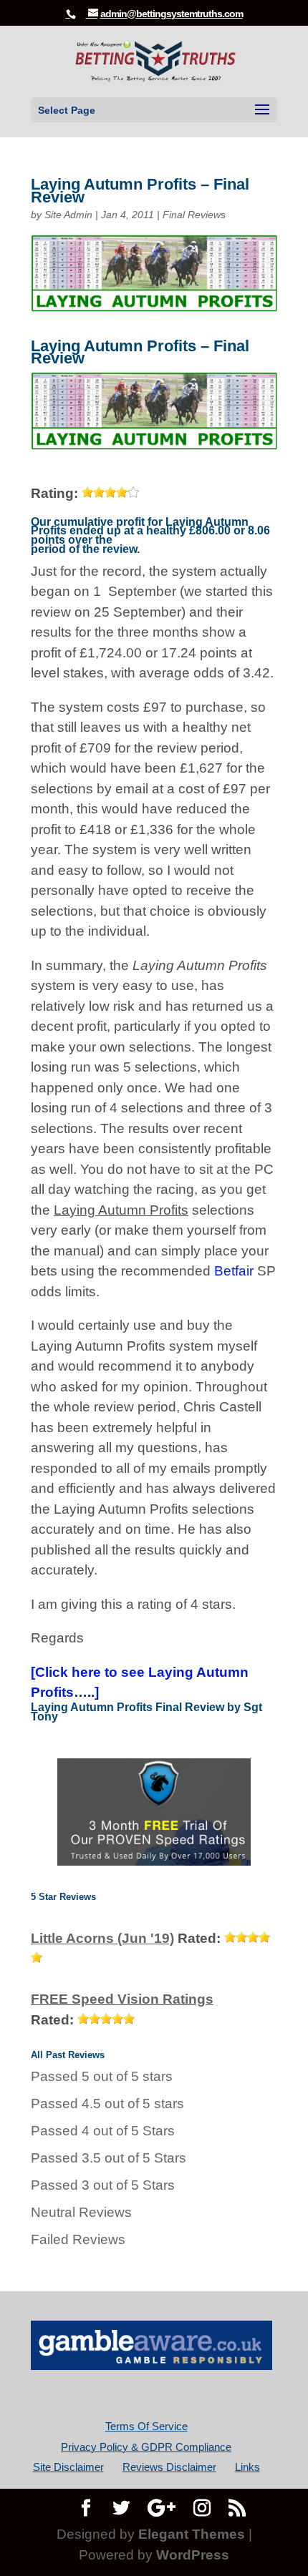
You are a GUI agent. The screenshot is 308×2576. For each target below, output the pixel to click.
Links (247, 2467)
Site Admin (68, 215)
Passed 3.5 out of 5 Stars (109, 2158)
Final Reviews (194, 215)
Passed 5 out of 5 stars (102, 2076)
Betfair (234, 1271)
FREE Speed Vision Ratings (122, 1999)
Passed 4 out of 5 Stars (103, 2131)
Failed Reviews (78, 2239)
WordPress (193, 2555)
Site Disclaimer (68, 2467)
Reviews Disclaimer (169, 2467)
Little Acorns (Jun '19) (102, 1938)
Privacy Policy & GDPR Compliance (146, 2447)
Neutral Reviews (81, 2212)
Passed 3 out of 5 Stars (103, 2185)
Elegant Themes (192, 2534)
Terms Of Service (146, 2426)
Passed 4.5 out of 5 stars (107, 2104)
